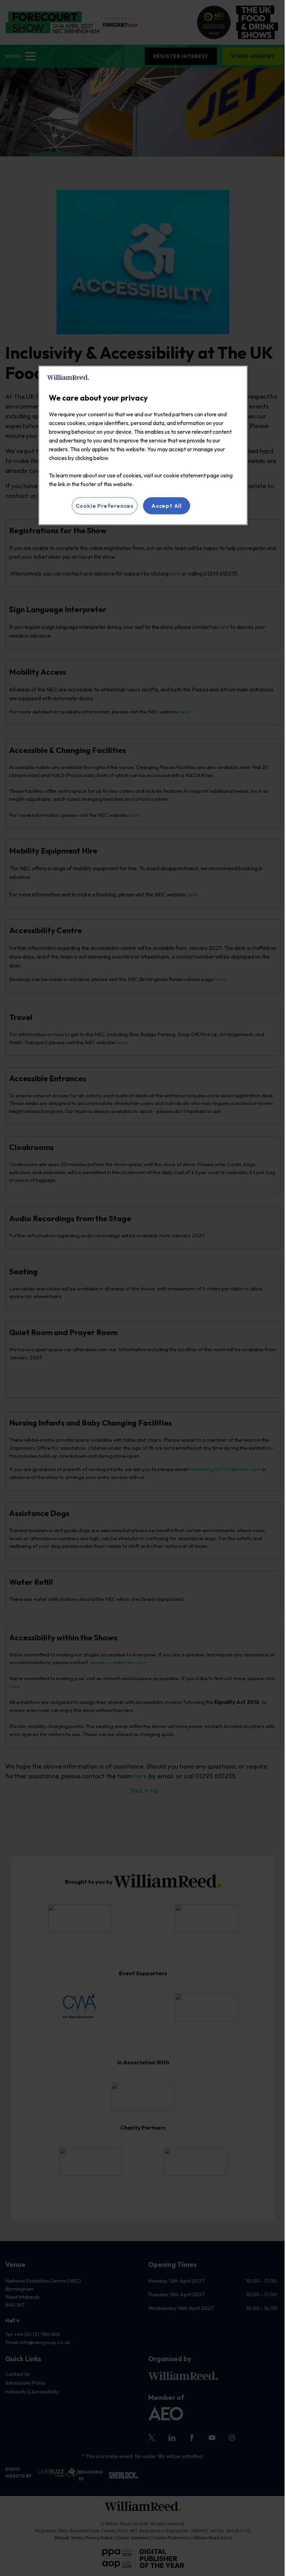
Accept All (167, 506)
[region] (143, 445)
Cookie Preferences (105, 506)
